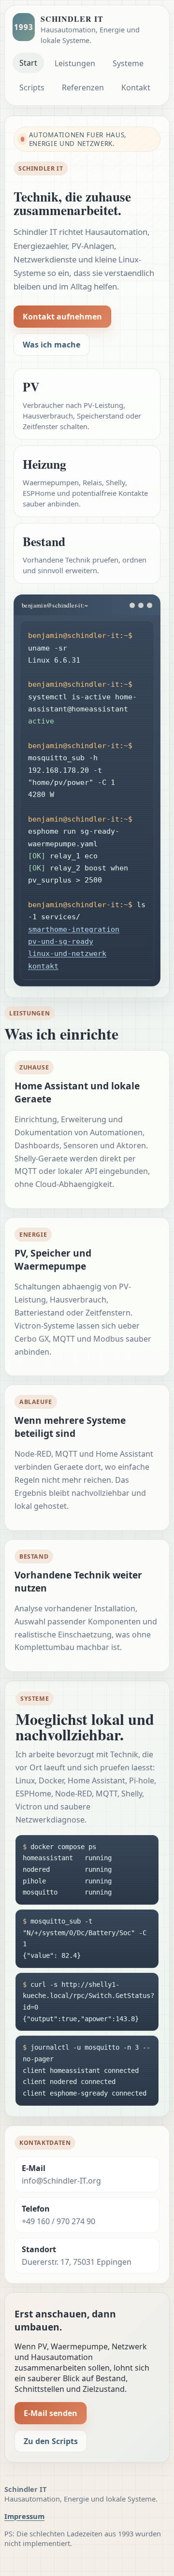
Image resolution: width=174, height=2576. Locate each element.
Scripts (32, 87)
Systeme (128, 63)
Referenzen (83, 87)
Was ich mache (51, 345)
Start (28, 63)
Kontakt (136, 87)
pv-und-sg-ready (61, 941)
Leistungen (75, 63)
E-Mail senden (51, 2413)
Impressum (24, 2516)
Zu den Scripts (51, 2441)
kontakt (43, 966)
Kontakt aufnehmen (62, 317)
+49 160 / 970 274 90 (58, 2221)
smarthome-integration (74, 929)
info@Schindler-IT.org (61, 2181)
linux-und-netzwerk (67, 953)
